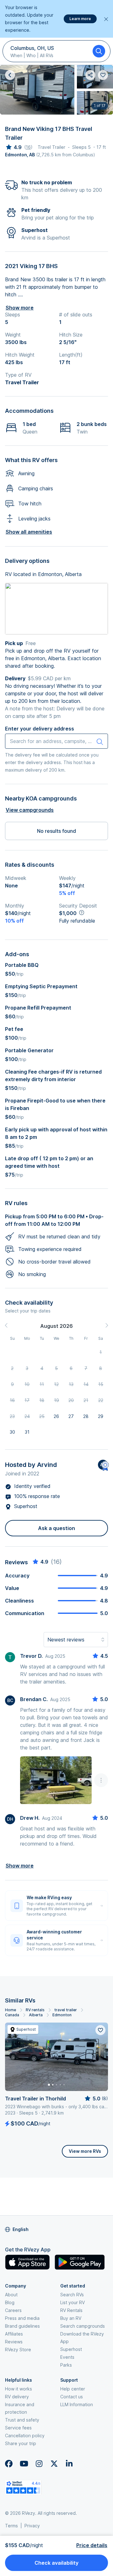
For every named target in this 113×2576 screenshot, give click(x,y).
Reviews (14, 2342)
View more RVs (85, 2151)
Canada (12, 2015)
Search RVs (72, 2295)
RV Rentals (71, 2310)
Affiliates (14, 2334)
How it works (19, 2389)
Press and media (22, 2318)
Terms (11, 2526)
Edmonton (62, 2015)
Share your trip (21, 2443)
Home (11, 2010)
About (11, 2295)
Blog (10, 2302)
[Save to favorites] (100, 2030)
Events (67, 2357)
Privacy (32, 2526)
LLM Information (77, 2404)
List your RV (73, 2302)
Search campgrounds (83, 2326)
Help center (73, 2389)
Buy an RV (71, 2318)
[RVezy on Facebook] (9, 2464)
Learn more (80, 19)
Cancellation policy (25, 2436)
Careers (13, 2310)
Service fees (18, 2428)
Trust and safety (22, 2420)
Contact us (72, 2397)
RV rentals (35, 2010)
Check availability (56, 2563)
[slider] (13, 147)
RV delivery (17, 2397)
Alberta (36, 2015)
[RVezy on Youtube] (24, 2464)
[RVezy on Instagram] (39, 2464)
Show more (20, 308)
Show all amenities (29, 532)
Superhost (71, 2349)
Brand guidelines (22, 2326)
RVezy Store (18, 2350)
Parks (66, 2365)
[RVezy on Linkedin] (69, 2464)
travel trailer (66, 2010)
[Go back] (10, 75)
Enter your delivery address (40, 729)
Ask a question (56, 1528)
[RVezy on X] (54, 2464)
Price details (92, 2545)
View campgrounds (30, 810)
